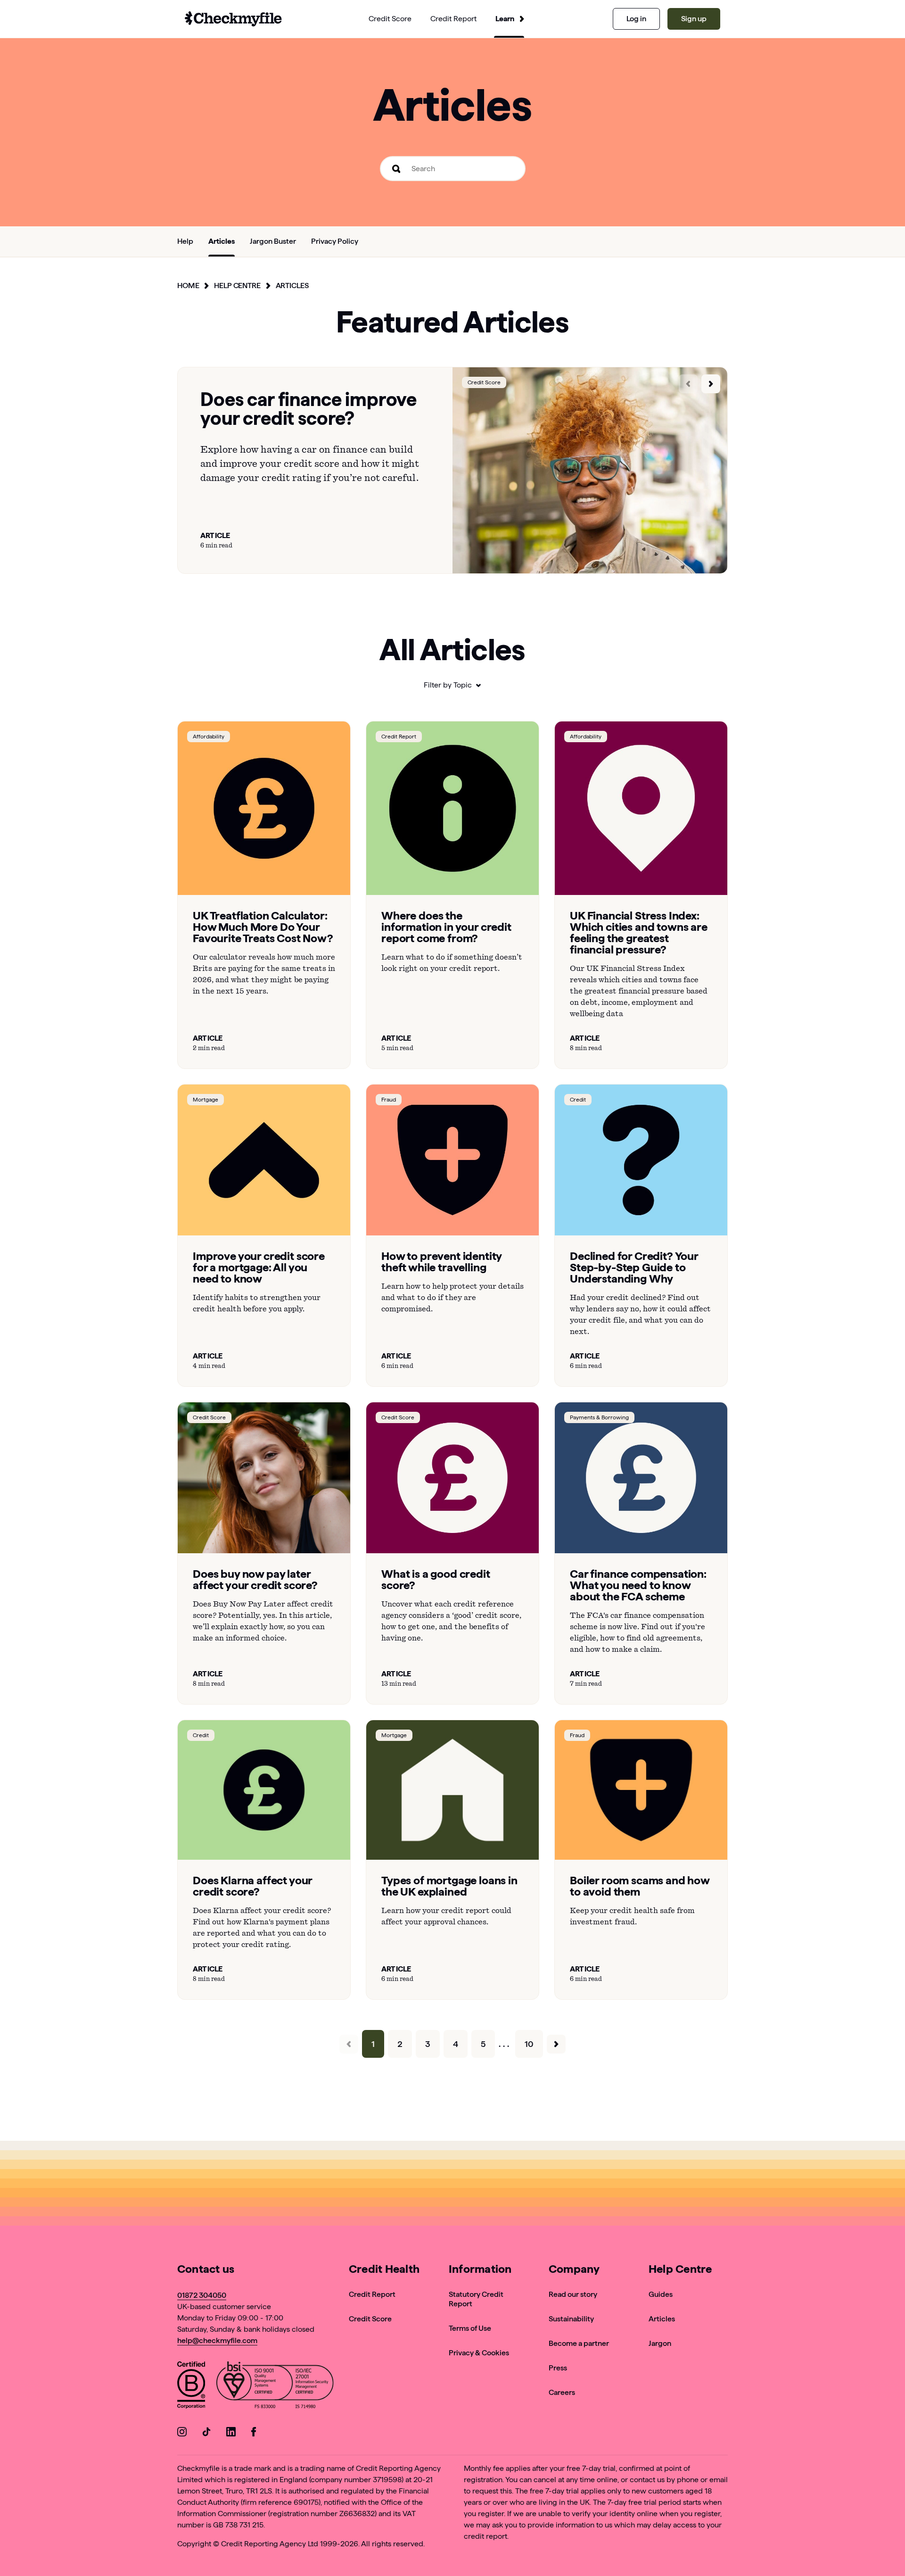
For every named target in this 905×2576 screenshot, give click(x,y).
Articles (292, 286)
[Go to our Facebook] (255, 2433)
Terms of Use (470, 2328)
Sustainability (571, 2319)
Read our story (573, 2294)
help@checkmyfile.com (217, 2340)
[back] (688, 384)
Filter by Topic (448, 685)
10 (529, 2044)
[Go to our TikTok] (206, 2433)
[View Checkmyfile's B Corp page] (191, 2387)
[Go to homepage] (233, 19)
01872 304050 (202, 2295)
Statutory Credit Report (476, 2299)
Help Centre (237, 286)
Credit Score (370, 2319)
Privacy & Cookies (479, 2353)
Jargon (660, 2343)
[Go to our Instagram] (182, 2433)
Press (558, 2368)
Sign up (694, 19)
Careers (562, 2392)
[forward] (711, 384)
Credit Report (372, 2294)
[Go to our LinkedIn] (231, 2433)
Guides (661, 2294)
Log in (636, 19)
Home (188, 286)
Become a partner (579, 2343)
